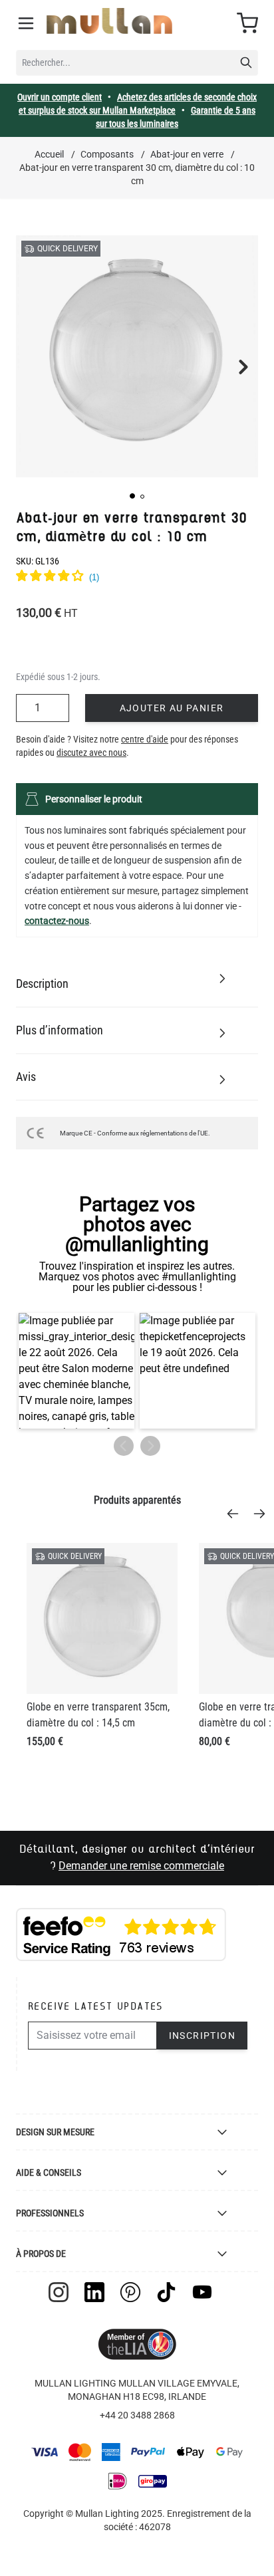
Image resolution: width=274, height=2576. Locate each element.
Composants (107, 154)
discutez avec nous (91, 753)
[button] (132, 496)
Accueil (49, 154)
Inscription (202, 2036)
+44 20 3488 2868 (137, 2415)
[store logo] (109, 21)
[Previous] (237, 1514)
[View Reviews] (137, 578)
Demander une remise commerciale (141, 1866)
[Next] (263, 1514)
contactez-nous (57, 921)
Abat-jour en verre (187, 154)
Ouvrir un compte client (60, 97)
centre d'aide (145, 739)
